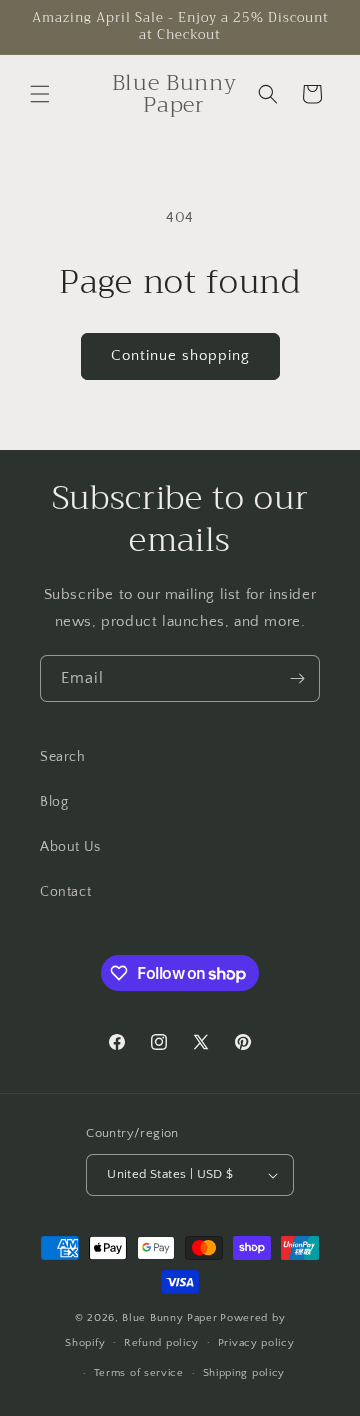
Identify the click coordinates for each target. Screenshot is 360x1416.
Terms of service (139, 1373)
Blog (54, 802)
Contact (65, 892)
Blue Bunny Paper (169, 1318)
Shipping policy (244, 1373)
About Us (70, 847)
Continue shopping (180, 355)
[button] (40, 94)
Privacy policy (256, 1343)
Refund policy (161, 1343)
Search (63, 757)
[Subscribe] (297, 678)
